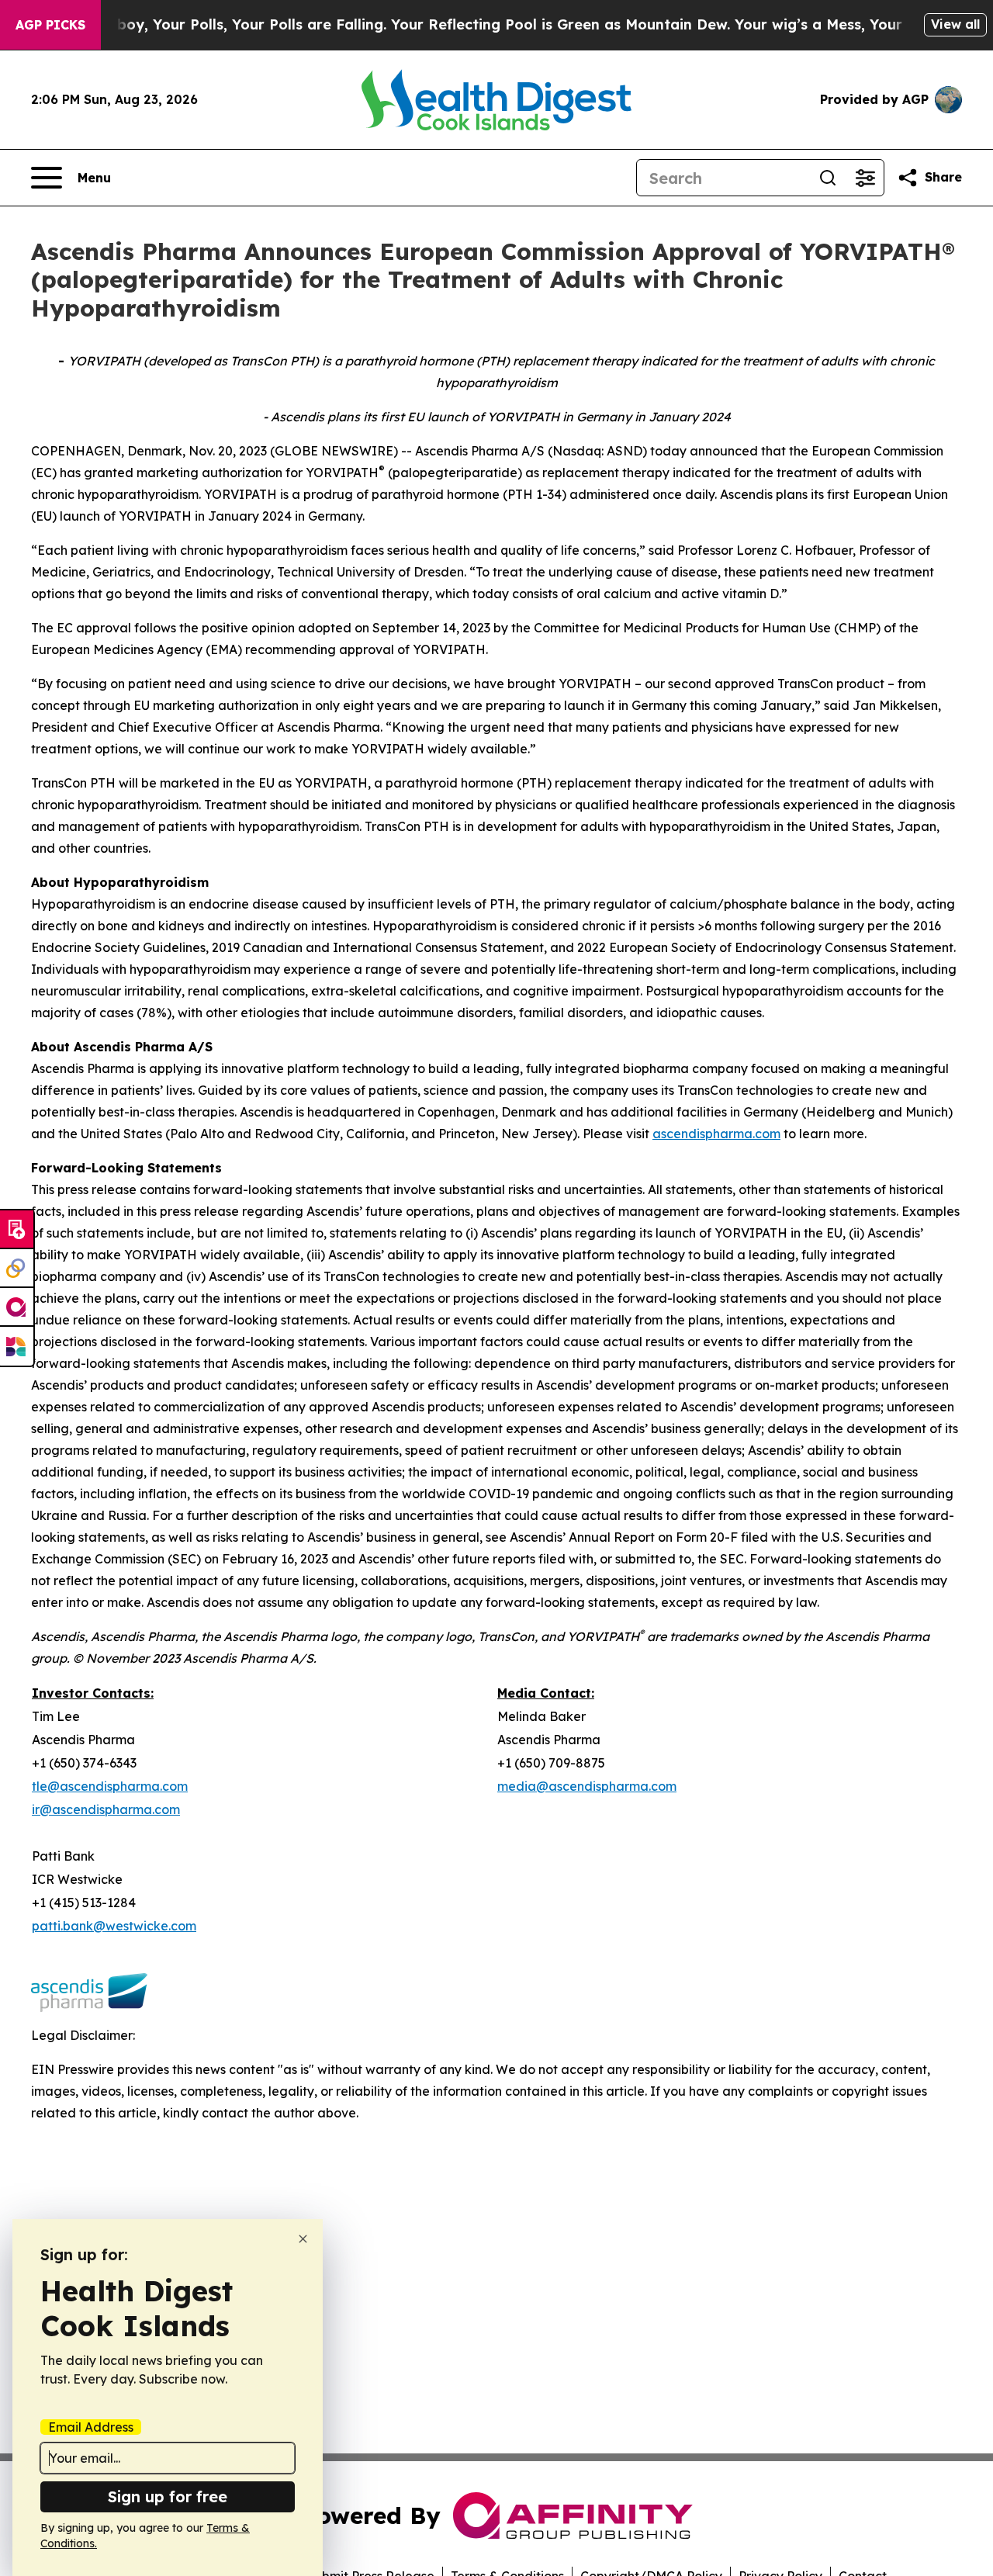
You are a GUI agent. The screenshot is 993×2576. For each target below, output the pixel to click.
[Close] (303, 2239)
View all (955, 24)
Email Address (91, 2427)
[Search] (828, 178)
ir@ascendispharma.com (106, 1809)
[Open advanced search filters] (865, 178)
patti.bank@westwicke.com (114, 1926)
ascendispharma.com (716, 1134)
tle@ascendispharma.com (110, 1786)
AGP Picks (50, 25)
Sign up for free (168, 2496)
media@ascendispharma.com (587, 1786)
